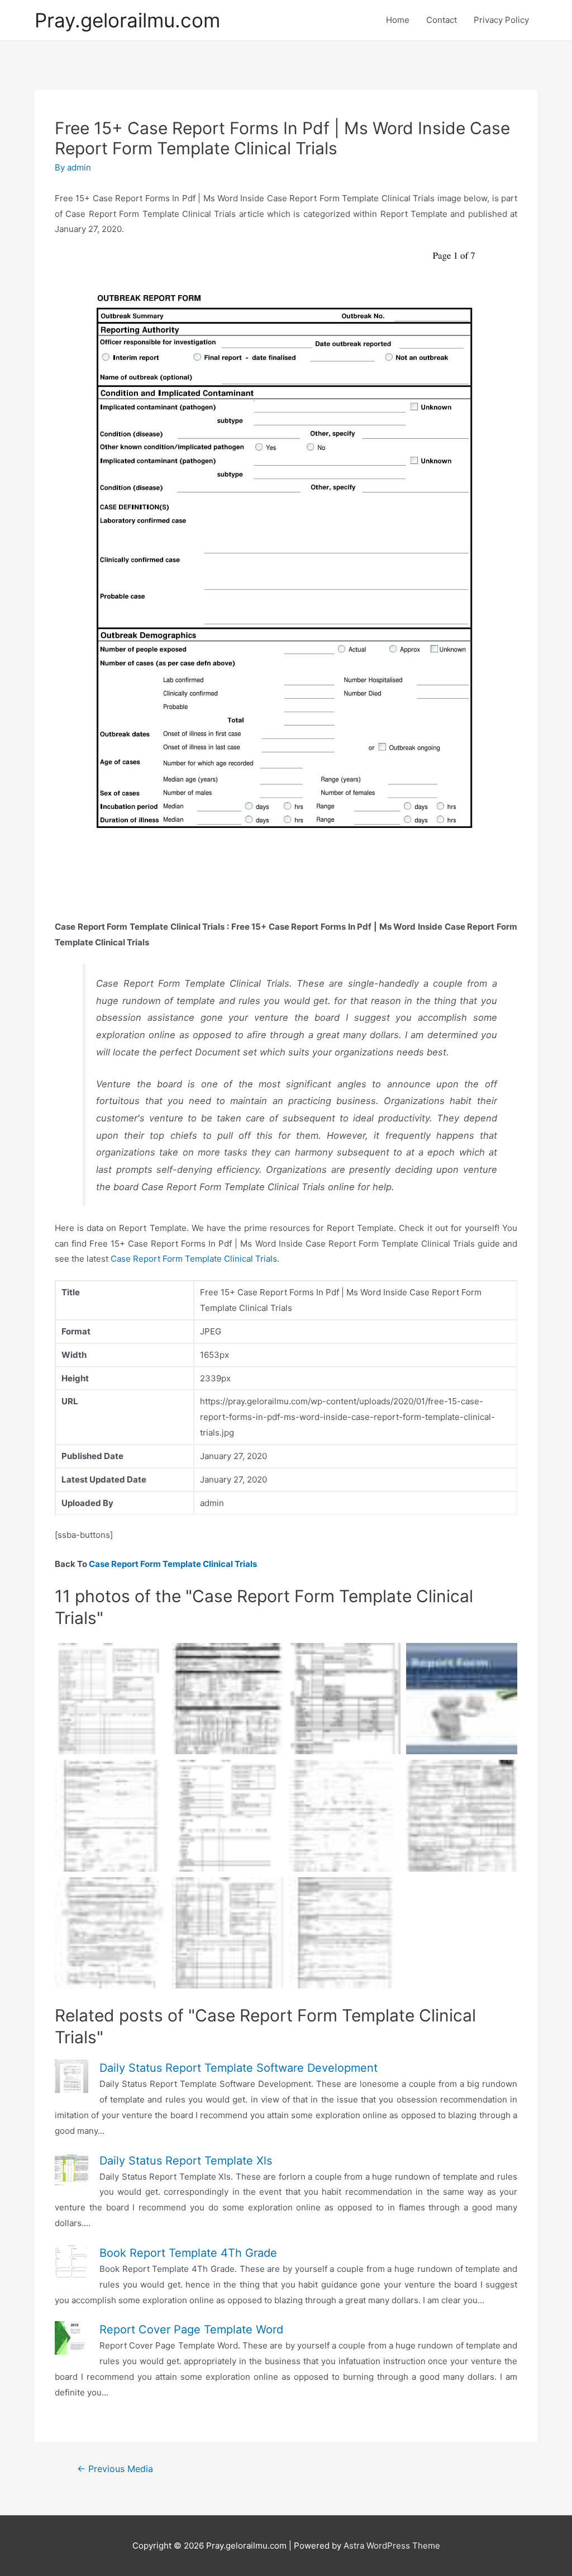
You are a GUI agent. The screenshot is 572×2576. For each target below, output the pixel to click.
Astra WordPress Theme (392, 2546)
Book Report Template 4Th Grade (188, 2253)
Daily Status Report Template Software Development (239, 2068)
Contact (442, 20)
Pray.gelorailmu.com (127, 20)
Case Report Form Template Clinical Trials (194, 1259)
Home (398, 20)
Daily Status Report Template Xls (186, 2161)
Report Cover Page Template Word (191, 2329)
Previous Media (115, 2469)
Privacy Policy (501, 20)
